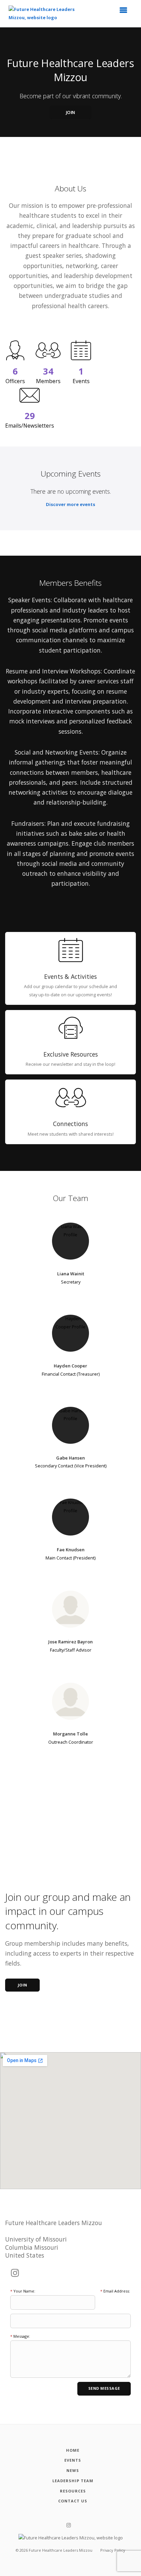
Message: (20, 2336)
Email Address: (115, 2291)
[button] (126, 12)
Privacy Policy (113, 2550)
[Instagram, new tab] (15, 2273)
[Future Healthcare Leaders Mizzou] (47, 14)
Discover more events (70, 504)
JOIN (71, 112)
